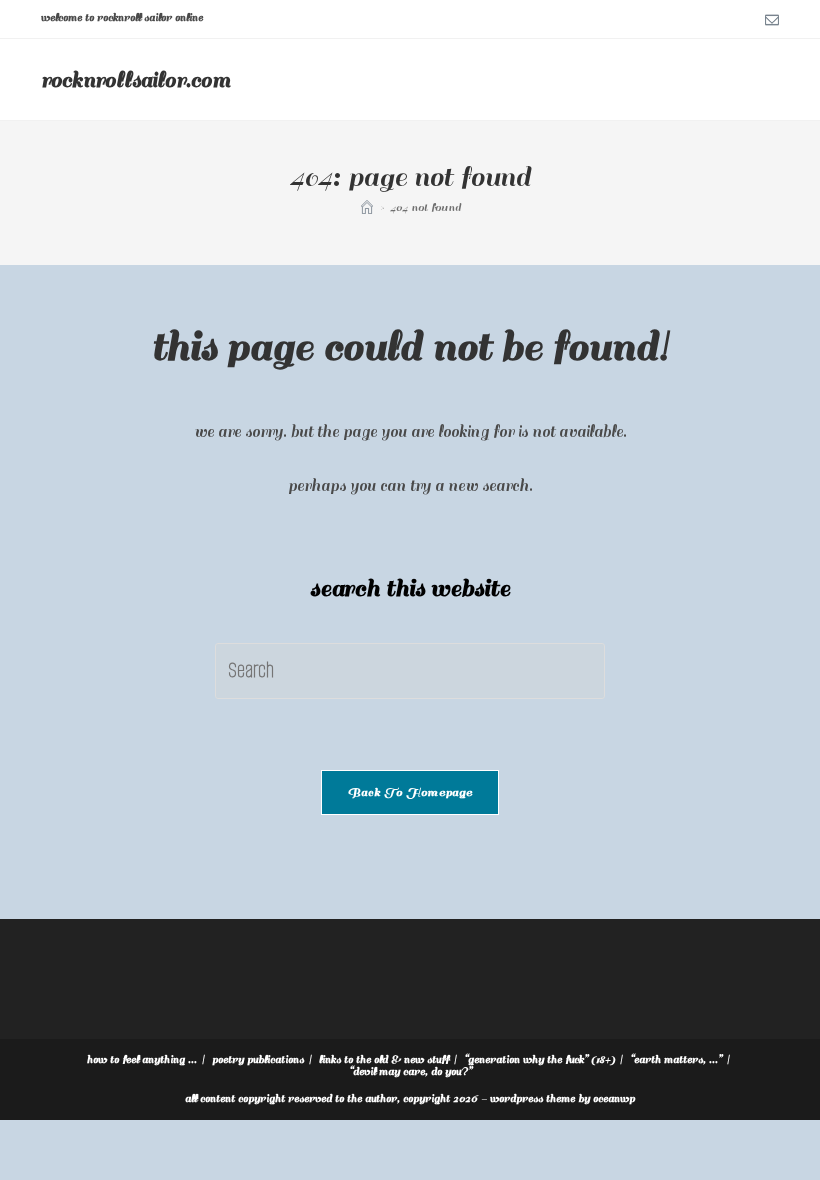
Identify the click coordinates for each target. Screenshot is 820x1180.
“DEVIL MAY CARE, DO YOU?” (410, 1072)
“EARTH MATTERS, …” (676, 1060)
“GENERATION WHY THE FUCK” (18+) (539, 1060)
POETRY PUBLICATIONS (258, 1060)
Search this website (410, 588)
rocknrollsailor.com (135, 80)
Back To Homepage (410, 792)
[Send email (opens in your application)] (769, 19)
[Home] (367, 207)
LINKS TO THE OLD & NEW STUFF (384, 1060)
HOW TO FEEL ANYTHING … (142, 1060)
